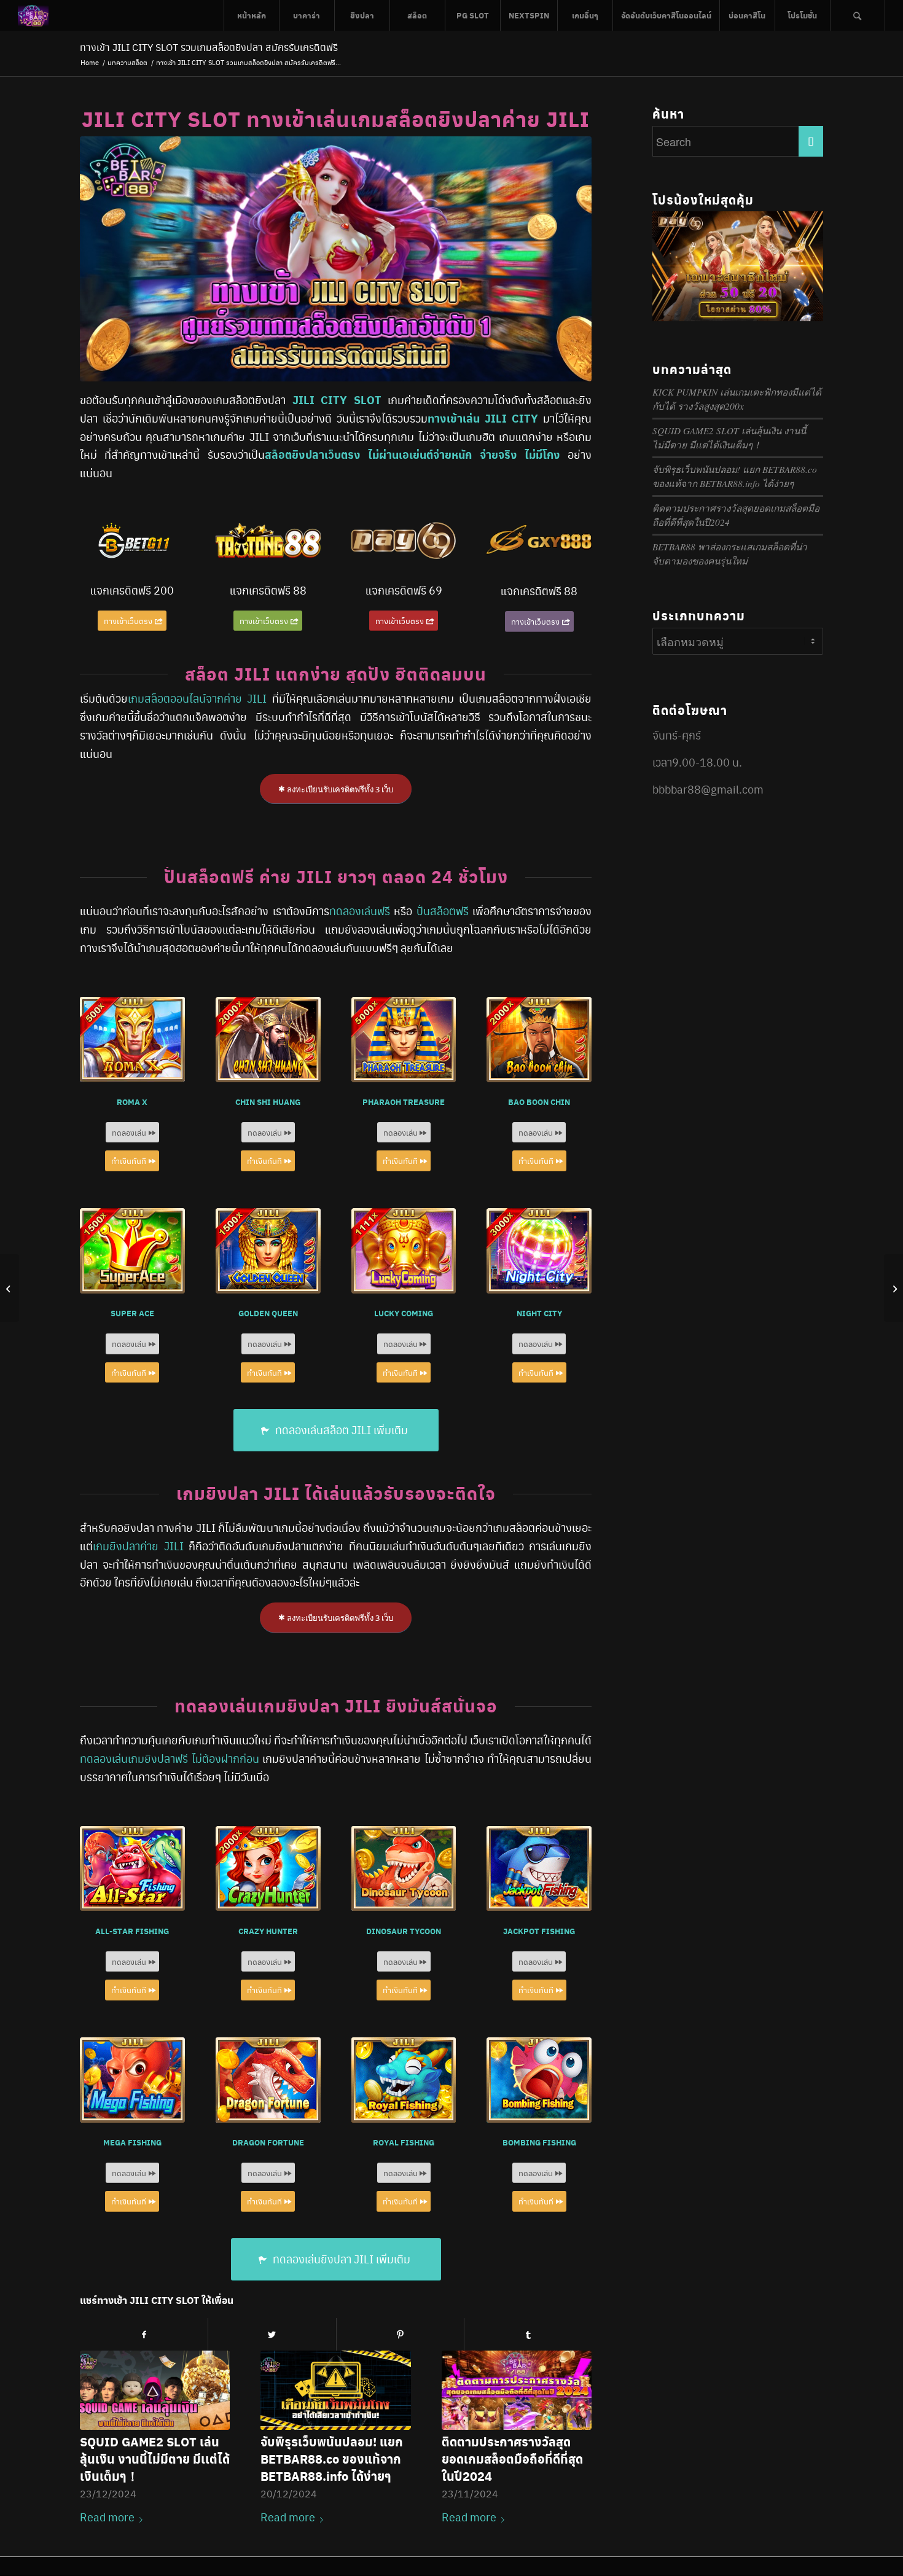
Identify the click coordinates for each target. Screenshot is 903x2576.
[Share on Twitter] (272, 2334)
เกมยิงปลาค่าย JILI (138, 1546)
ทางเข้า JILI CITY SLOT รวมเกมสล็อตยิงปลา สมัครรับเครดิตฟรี (209, 47)
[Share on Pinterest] (400, 2334)
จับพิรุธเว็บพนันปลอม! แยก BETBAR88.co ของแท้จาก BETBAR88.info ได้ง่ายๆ (332, 2458)
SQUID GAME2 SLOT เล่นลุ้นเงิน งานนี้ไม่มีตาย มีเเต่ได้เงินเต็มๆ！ (155, 2458)
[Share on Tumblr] (528, 2334)
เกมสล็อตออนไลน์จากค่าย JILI (197, 698)
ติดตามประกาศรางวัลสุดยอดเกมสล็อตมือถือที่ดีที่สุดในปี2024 (512, 2458)
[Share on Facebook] (144, 2334)
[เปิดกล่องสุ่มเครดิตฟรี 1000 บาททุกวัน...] (893, 1288)
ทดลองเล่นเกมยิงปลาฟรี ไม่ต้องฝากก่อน (170, 1758)
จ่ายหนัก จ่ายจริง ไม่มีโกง (497, 454)
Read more (107, 2517)
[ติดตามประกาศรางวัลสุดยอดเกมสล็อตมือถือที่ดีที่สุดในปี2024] (517, 2390)
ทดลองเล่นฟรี (360, 911)
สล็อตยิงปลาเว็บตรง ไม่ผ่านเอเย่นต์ (349, 454)
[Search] (858, 15)
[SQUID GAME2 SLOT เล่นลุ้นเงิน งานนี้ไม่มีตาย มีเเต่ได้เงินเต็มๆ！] (155, 2390)
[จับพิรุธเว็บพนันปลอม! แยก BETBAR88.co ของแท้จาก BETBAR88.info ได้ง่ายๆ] (335, 2390)
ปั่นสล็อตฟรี (443, 911)
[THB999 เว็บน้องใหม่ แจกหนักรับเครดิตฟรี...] (10, 1288)
